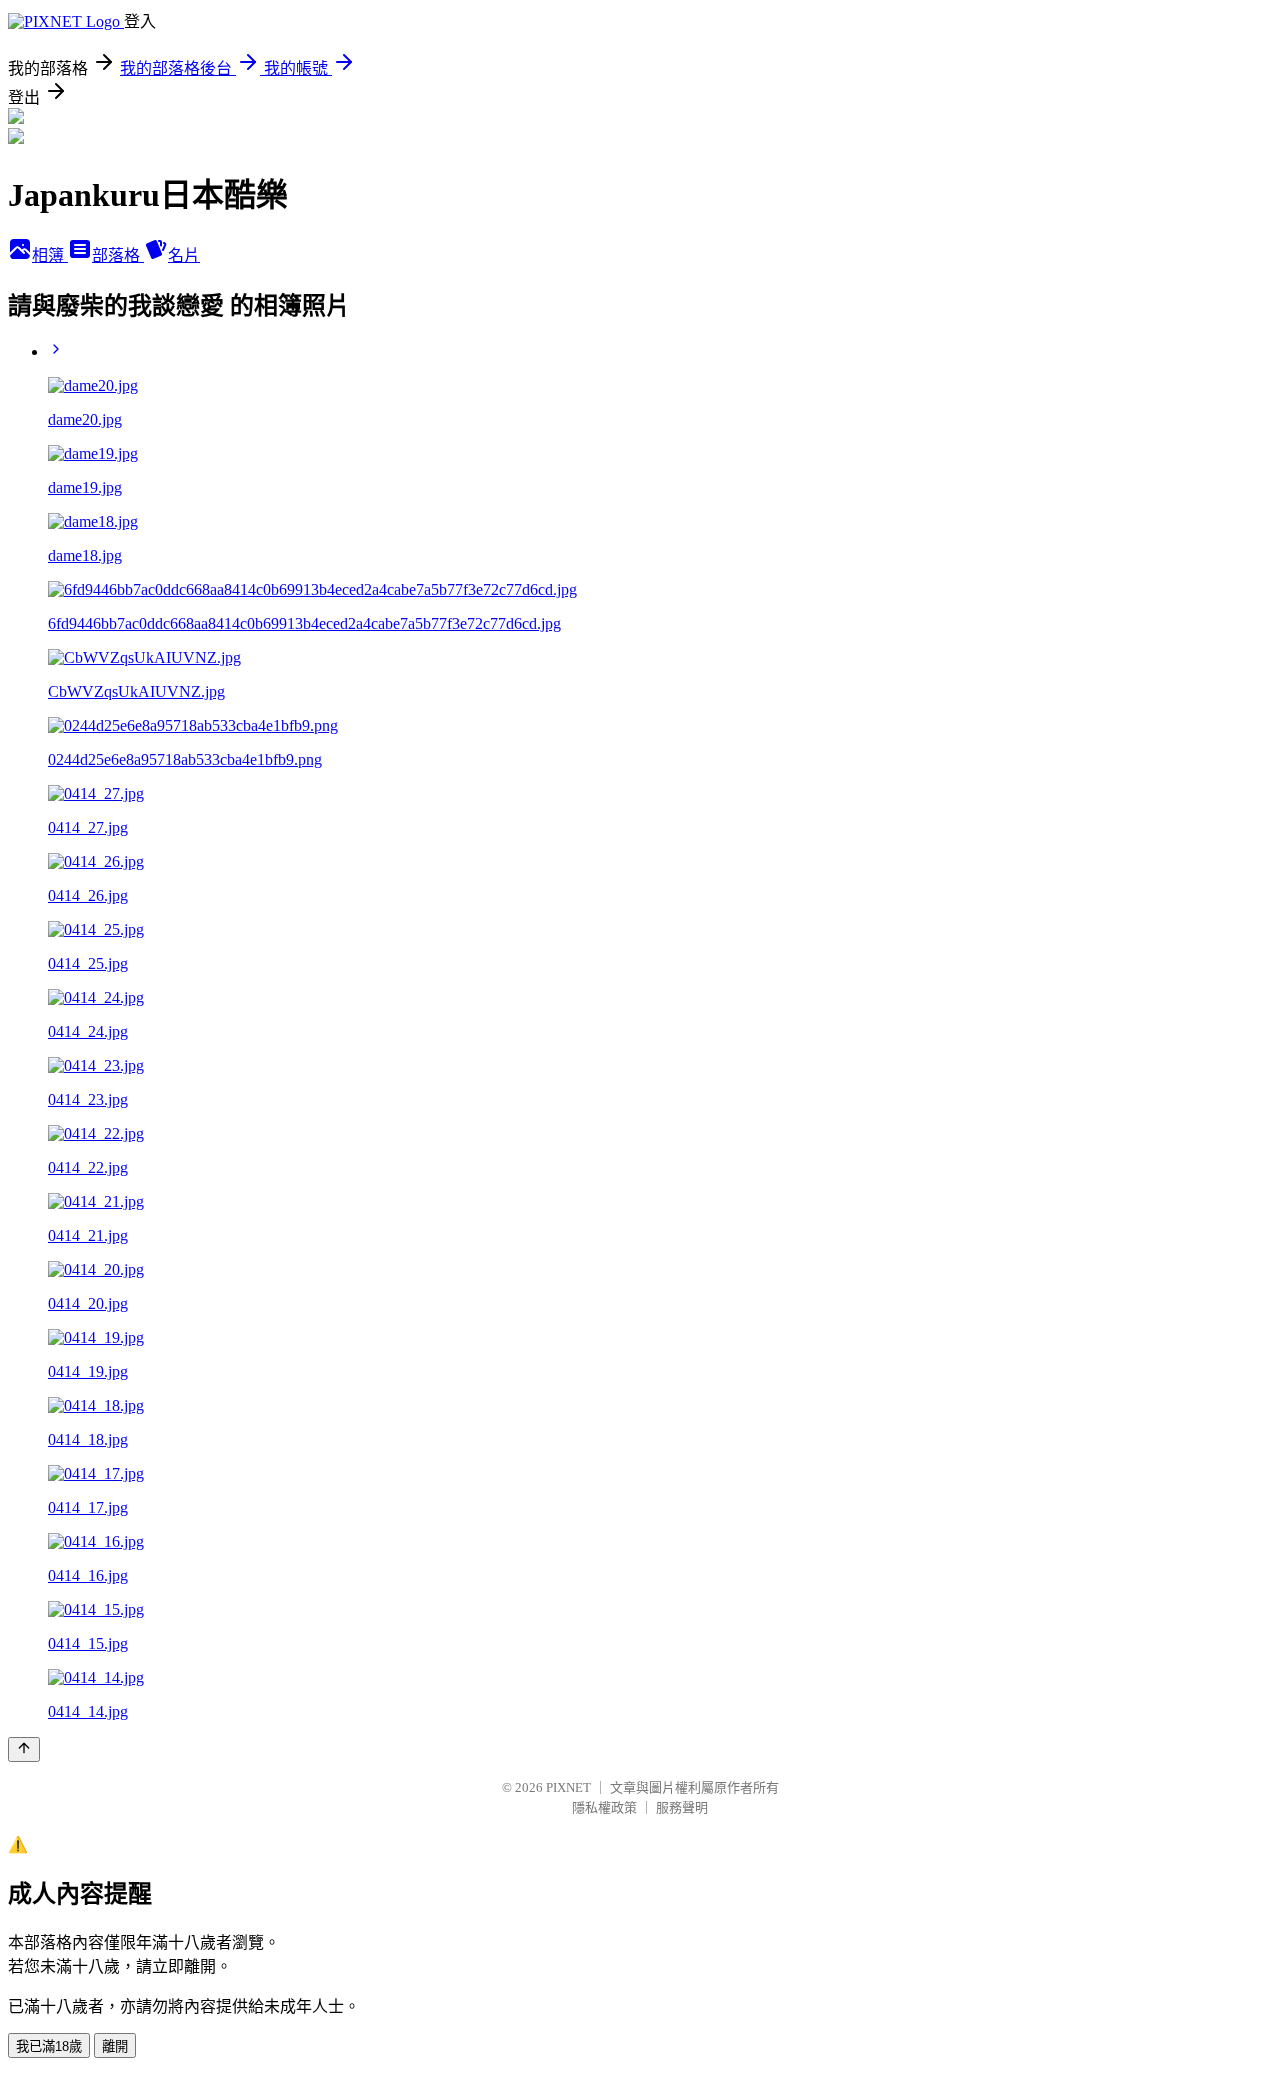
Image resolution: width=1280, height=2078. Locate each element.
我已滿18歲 (49, 2046)
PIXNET (568, 1787)
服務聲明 (682, 1807)
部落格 (118, 255)
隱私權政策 (604, 1807)
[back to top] (24, 1749)
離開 (115, 2046)
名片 (184, 255)
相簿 (50, 255)
